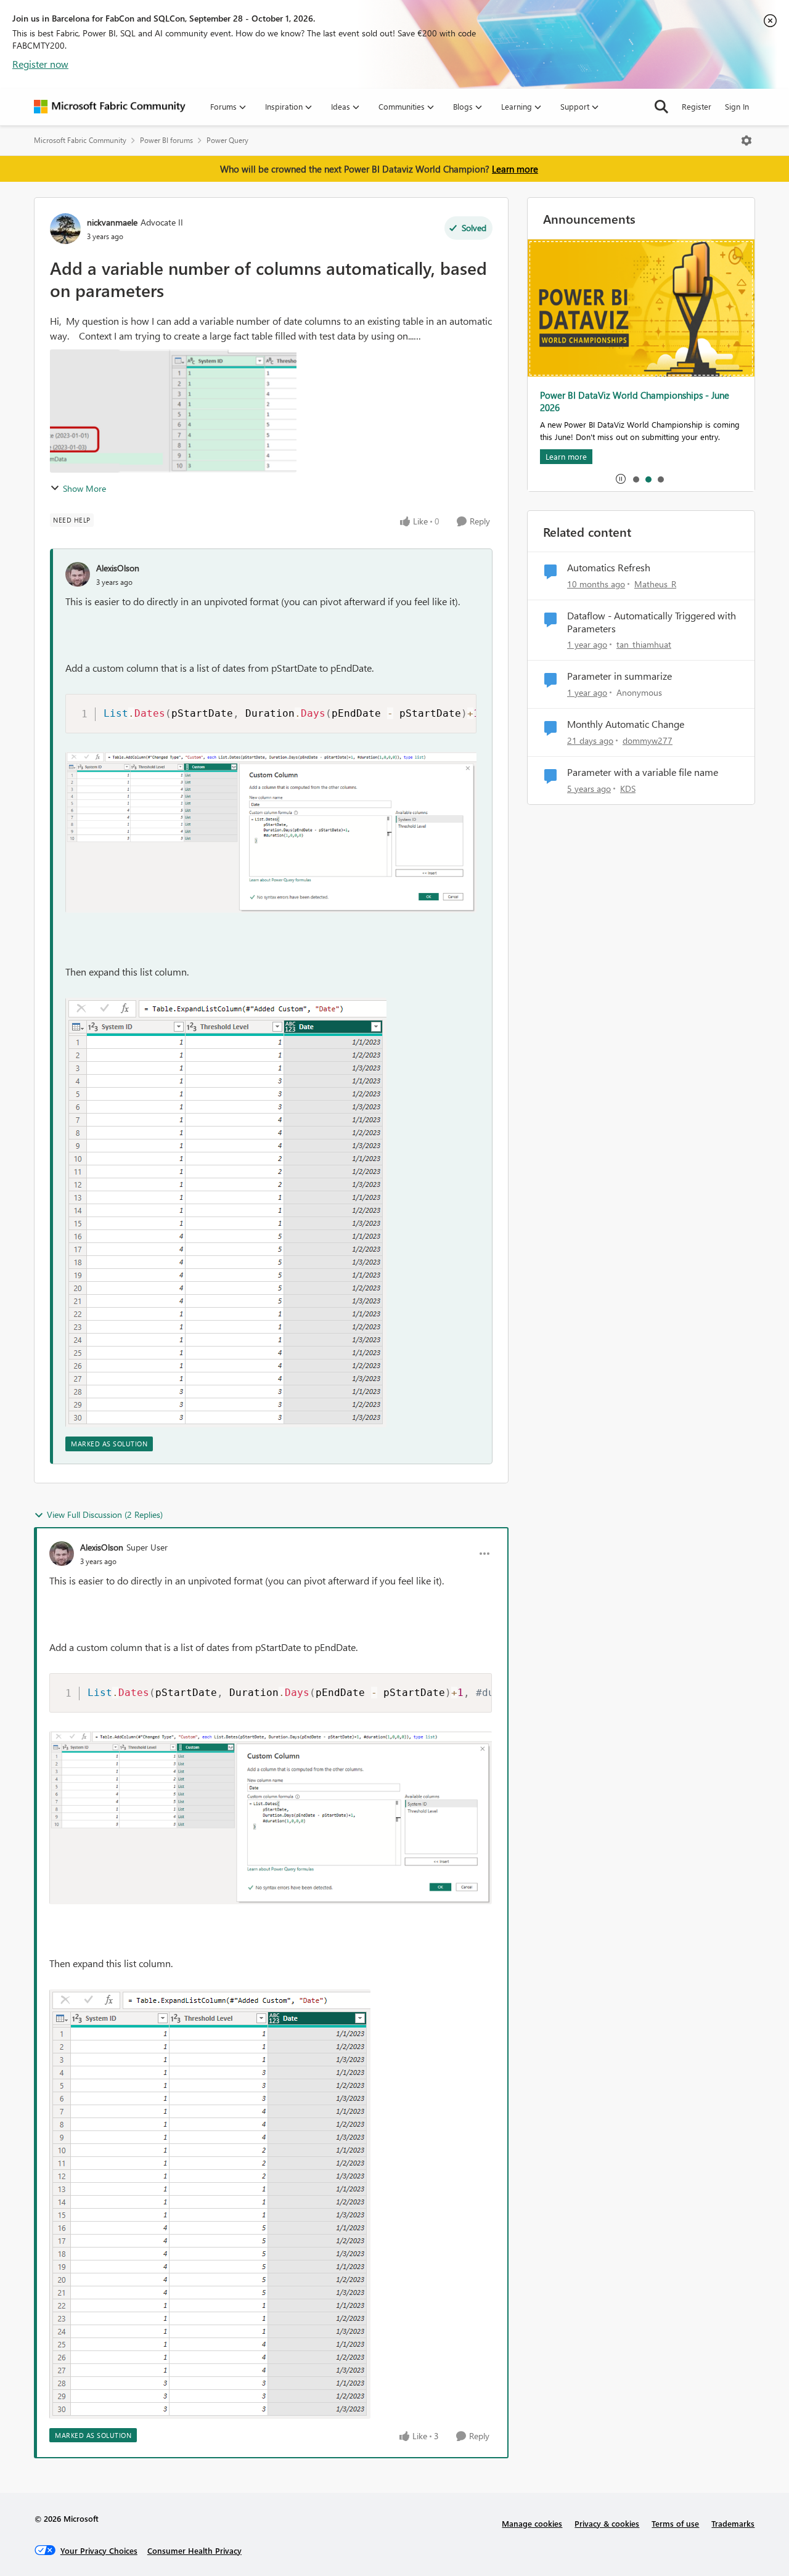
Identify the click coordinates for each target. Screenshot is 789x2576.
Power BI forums (166, 140)
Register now (40, 64)
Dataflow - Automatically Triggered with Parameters (652, 622)
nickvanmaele (112, 222)
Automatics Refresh (609, 568)
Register (697, 106)
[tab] (636, 479)
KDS (628, 789)
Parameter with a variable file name (643, 772)
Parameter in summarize (619, 676)
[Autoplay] (621, 479)
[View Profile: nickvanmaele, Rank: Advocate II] (65, 229)
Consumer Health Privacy (194, 2550)
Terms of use (675, 2523)
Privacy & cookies (607, 2523)
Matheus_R (655, 584)
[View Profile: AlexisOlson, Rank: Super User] (62, 1554)
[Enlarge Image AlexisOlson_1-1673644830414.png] (226, 1213)
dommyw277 (648, 740)
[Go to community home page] (110, 107)
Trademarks (733, 2523)
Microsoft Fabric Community (80, 140)
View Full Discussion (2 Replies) (105, 1514)
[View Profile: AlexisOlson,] (78, 574)
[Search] (661, 107)
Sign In (737, 106)
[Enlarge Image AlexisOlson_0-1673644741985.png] (271, 832)
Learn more (515, 169)
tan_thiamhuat (644, 644)
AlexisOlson (118, 568)
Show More (84, 488)
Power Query (227, 140)
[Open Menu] (746, 141)
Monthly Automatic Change (626, 724)
